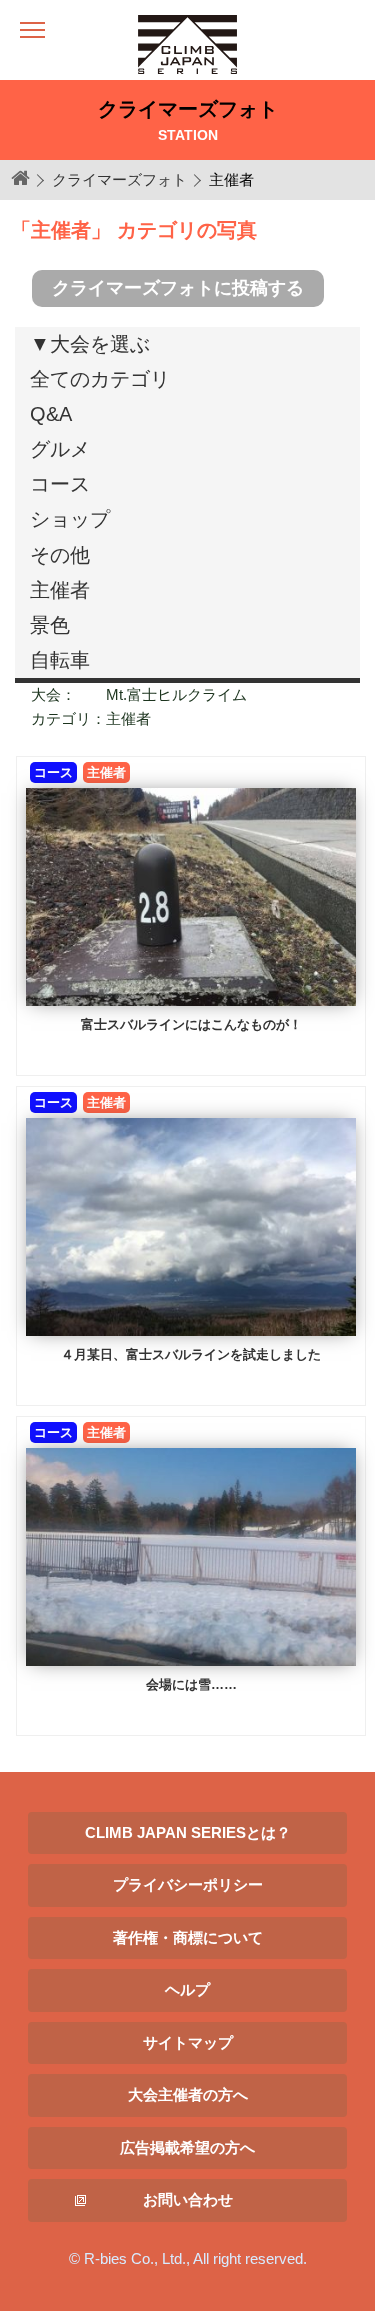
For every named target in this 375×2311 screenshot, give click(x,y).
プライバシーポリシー (188, 1884)
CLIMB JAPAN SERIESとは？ (188, 1832)
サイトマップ (188, 2042)
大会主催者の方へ (188, 2094)
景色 (50, 625)
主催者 (60, 590)
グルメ (60, 449)
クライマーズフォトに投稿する (178, 288)
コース (60, 484)
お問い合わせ (188, 2199)
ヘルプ (187, 1989)
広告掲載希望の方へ (187, 2147)
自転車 (60, 660)
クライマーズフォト (119, 179)
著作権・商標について (188, 1937)
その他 (60, 555)
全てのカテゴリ (100, 379)
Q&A (51, 414)
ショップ (70, 519)
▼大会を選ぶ (90, 344)
